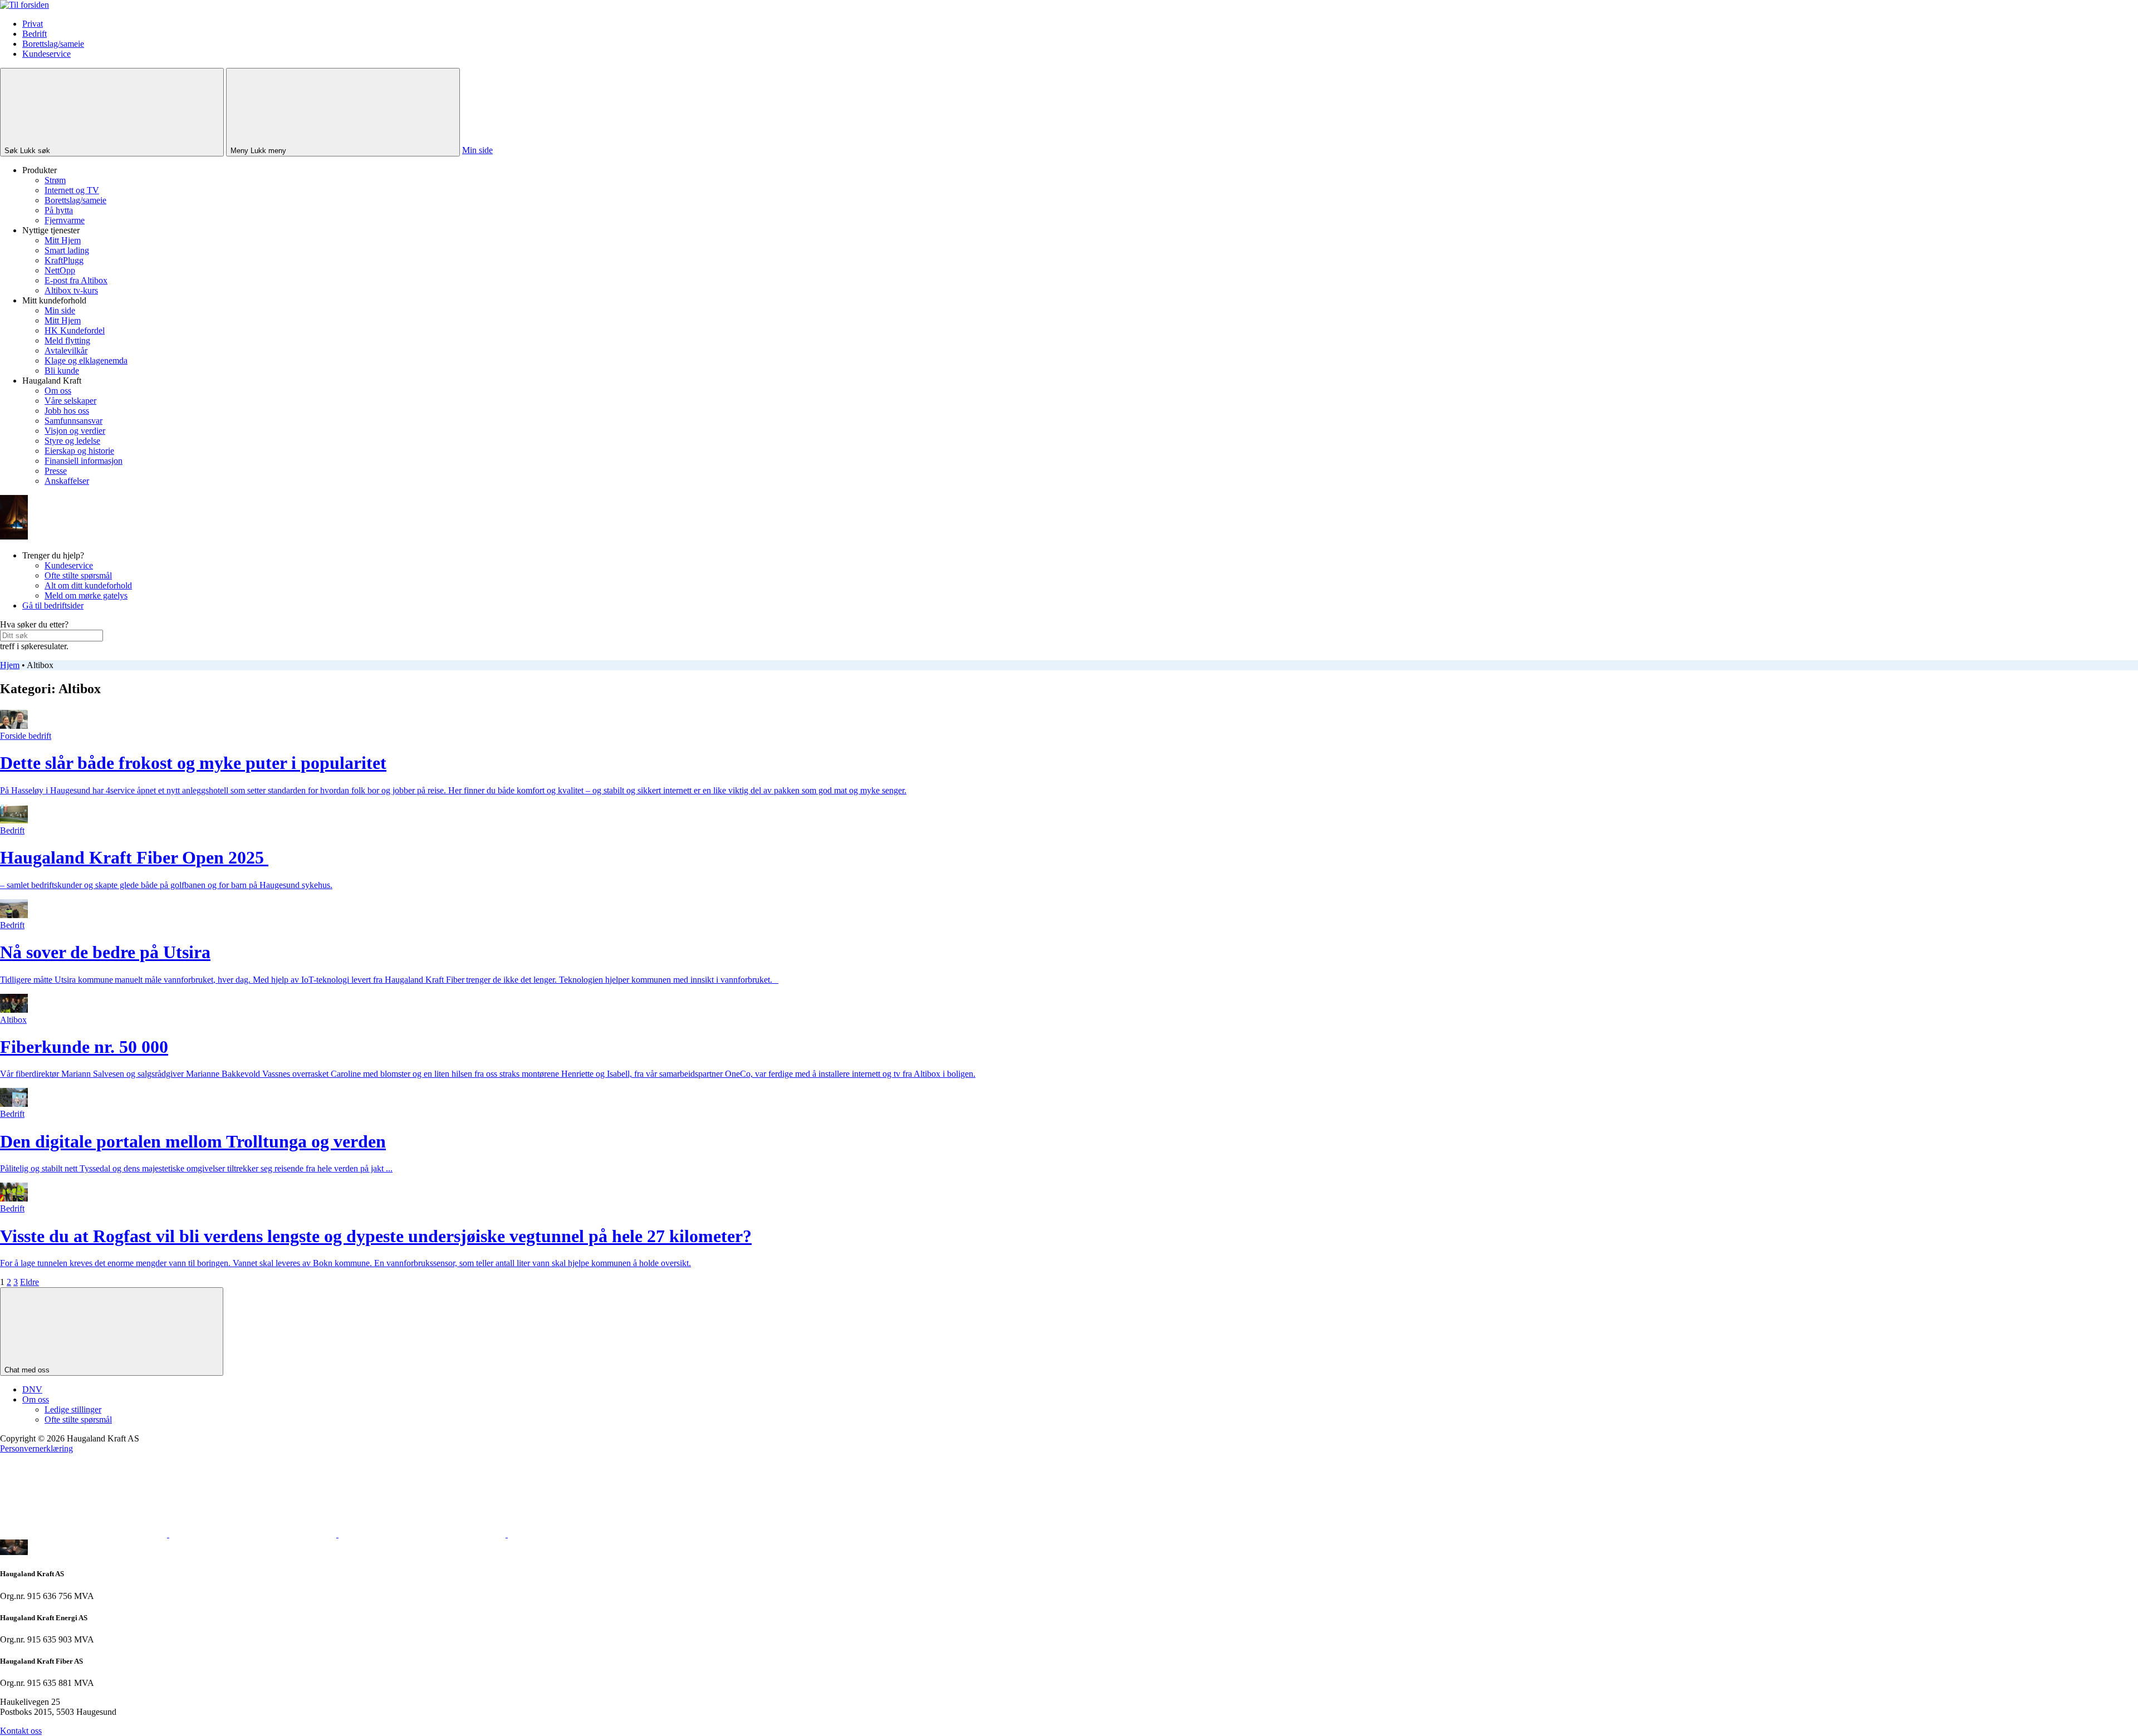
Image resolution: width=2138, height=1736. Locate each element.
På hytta (59, 210)
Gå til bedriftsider (53, 605)
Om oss (58, 391)
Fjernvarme (65, 220)
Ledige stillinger (73, 1409)
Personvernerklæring (36, 1448)
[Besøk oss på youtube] (423, 1534)
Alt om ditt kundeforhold (88, 585)
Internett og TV (72, 190)
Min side (477, 150)
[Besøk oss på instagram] (254, 1534)
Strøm (55, 180)
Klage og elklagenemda (86, 361)
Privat (33, 24)
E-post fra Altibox (76, 280)
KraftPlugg (64, 260)
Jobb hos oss (67, 411)
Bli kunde (62, 371)
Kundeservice (46, 54)
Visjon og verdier (75, 431)
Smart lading (67, 250)
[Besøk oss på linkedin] (591, 1534)
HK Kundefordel (75, 330)
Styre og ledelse (72, 441)
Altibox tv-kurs (71, 290)
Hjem (10, 665)
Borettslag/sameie (53, 44)
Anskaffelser (67, 481)
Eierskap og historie (79, 451)
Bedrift (35, 34)
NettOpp (60, 270)
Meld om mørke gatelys (86, 595)
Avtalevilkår (66, 350)
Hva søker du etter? (34, 624)
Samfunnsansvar (73, 421)
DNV (32, 1389)
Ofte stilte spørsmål (78, 575)
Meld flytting (67, 340)
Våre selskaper (70, 401)
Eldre (30, 1282)
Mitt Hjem (63, 240)
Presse (56, 471)
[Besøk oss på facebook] (85, 1534)
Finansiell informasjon (84, 461)
